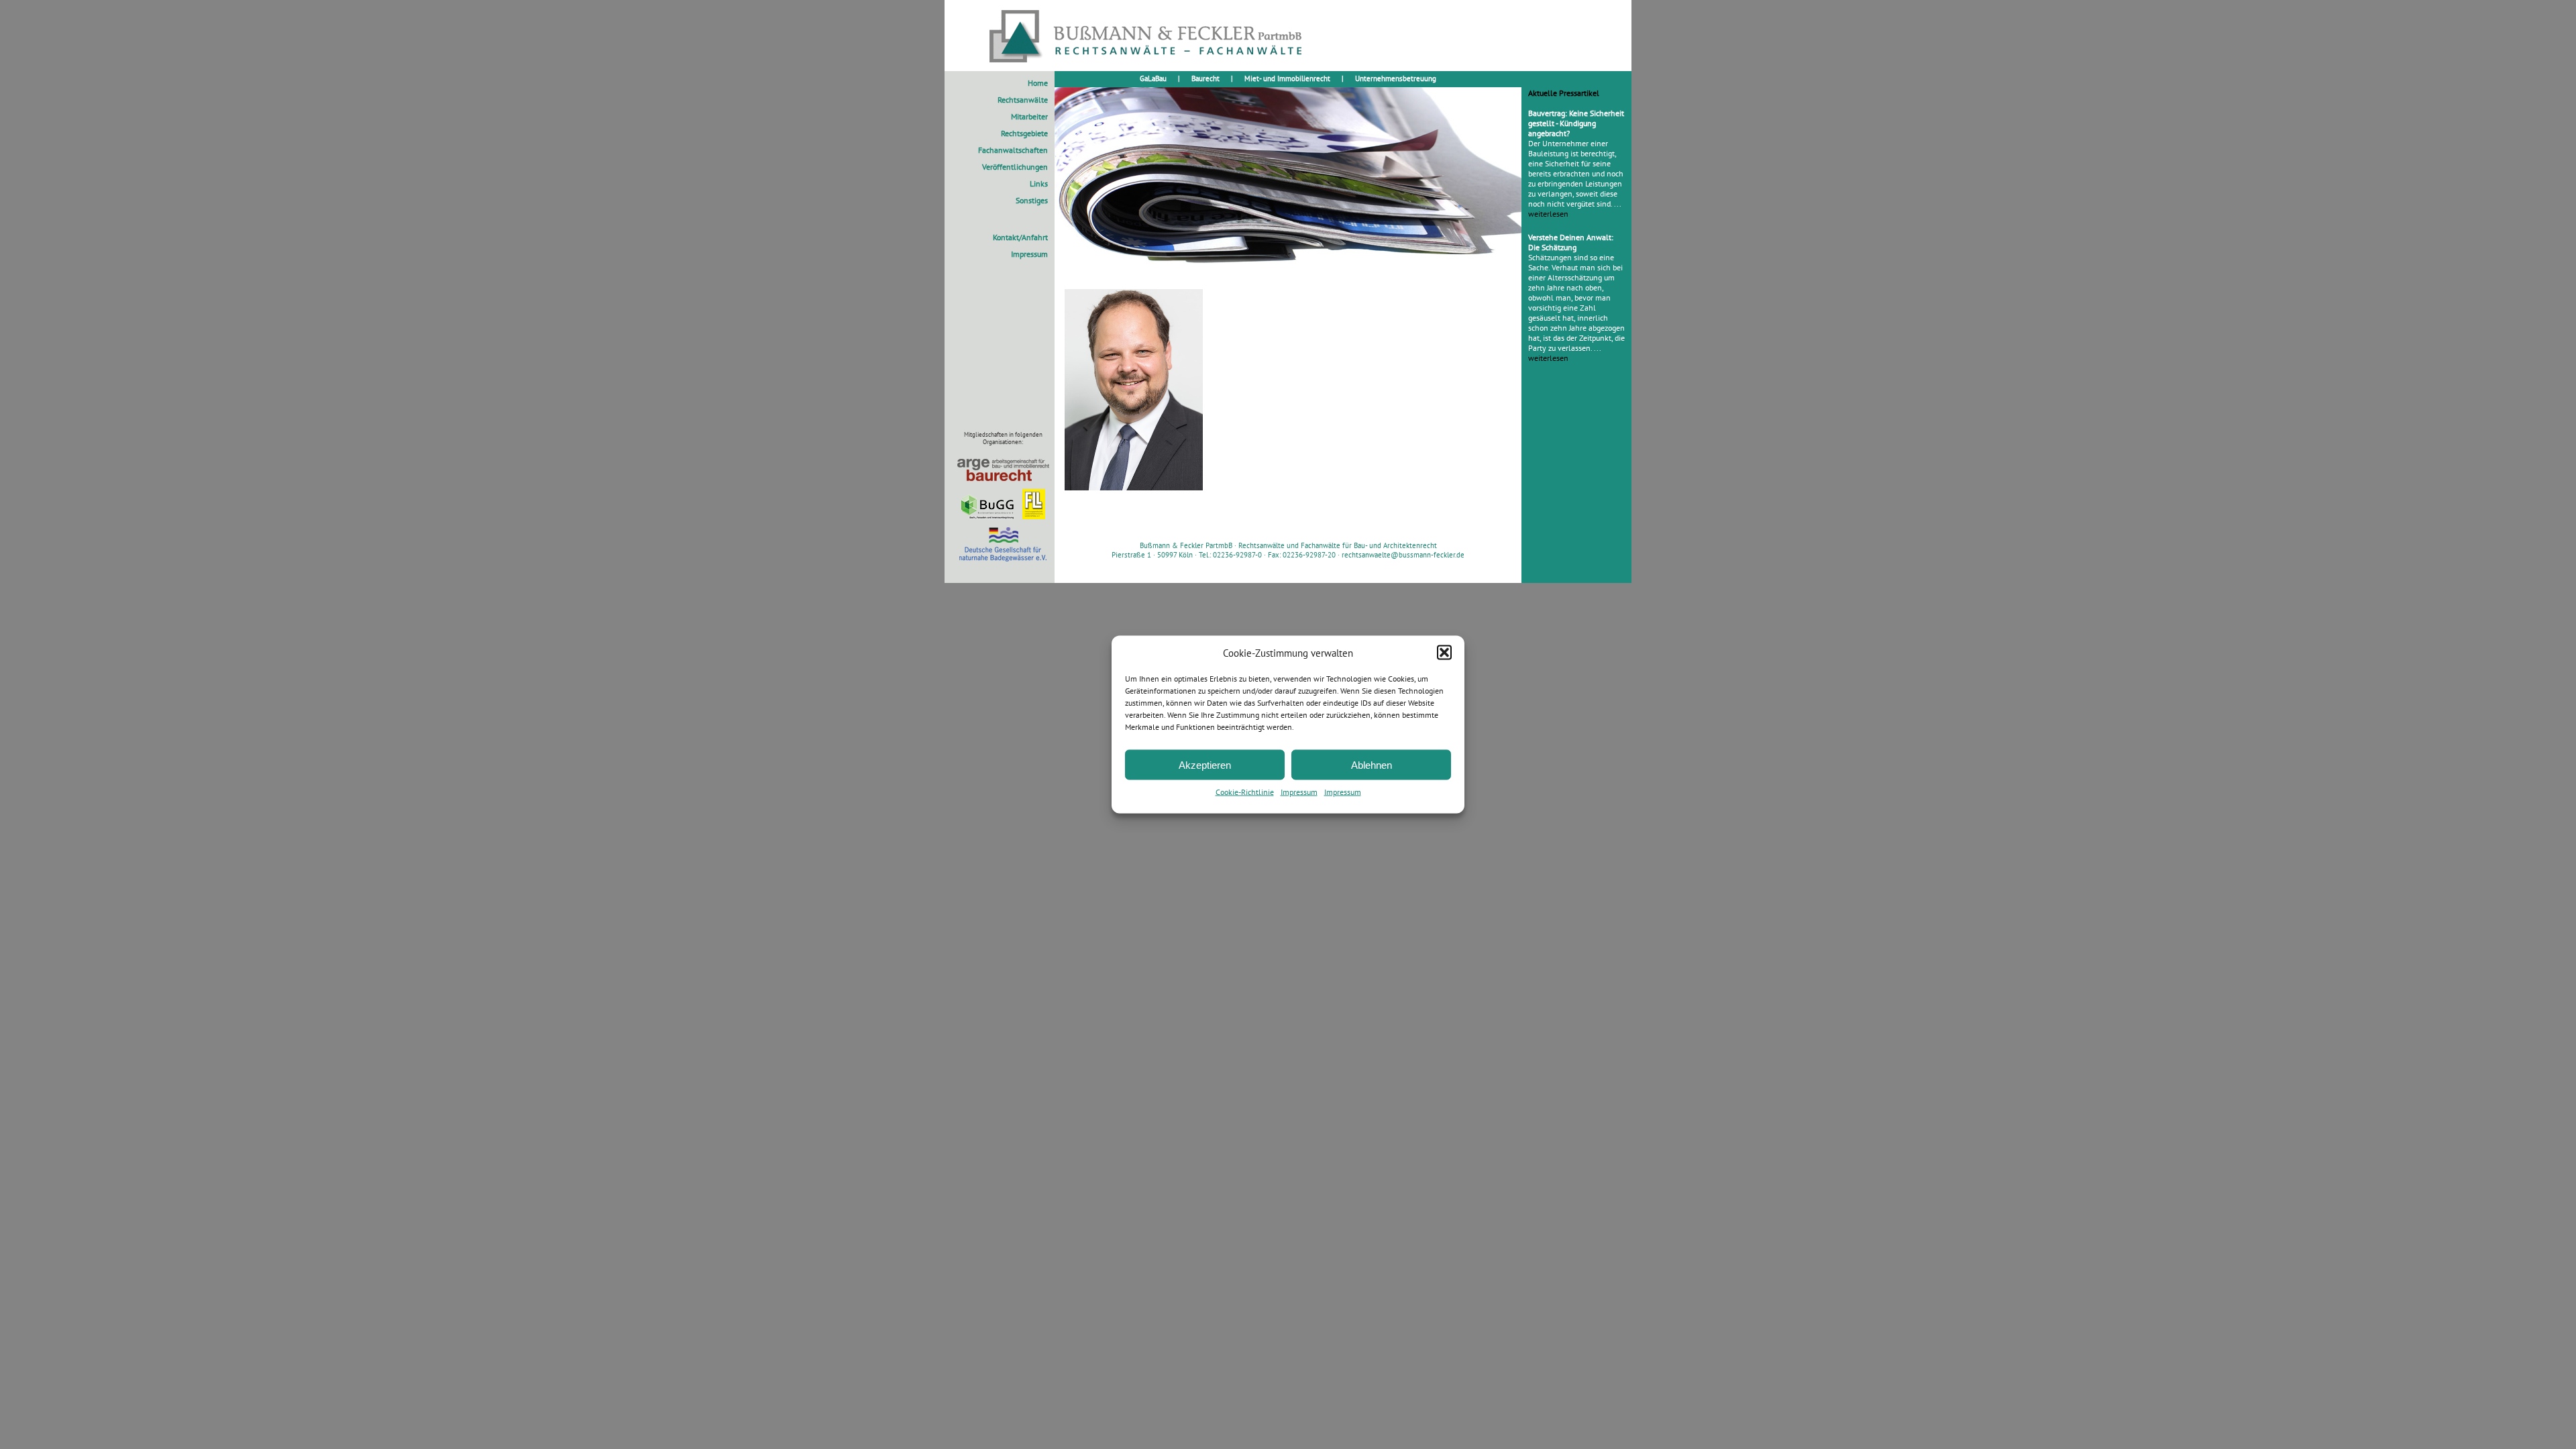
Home (1038, 83)
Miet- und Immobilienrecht (1287, 78)
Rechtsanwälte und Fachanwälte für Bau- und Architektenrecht (1338, 545)
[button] (1444, 653)
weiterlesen (1548, 214)
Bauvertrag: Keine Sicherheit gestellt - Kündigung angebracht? (1576, 123)
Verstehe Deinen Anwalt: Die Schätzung (1571, 242)
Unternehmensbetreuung (1396, 78)
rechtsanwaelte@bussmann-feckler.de (1403, 555)
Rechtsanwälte (1023, 100)
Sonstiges (1032, 200)
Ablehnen (1372, 764)
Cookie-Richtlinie (1245, 792)
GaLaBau (1153, 78)
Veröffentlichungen (1015, 167)
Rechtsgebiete (1024, 133)
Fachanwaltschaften (1013, 150)
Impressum (1299, 792)
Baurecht (1205, 78)
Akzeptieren (1205, 764)
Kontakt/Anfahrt (1020, 237)
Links (1039, 183)
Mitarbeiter (1029, 116)
